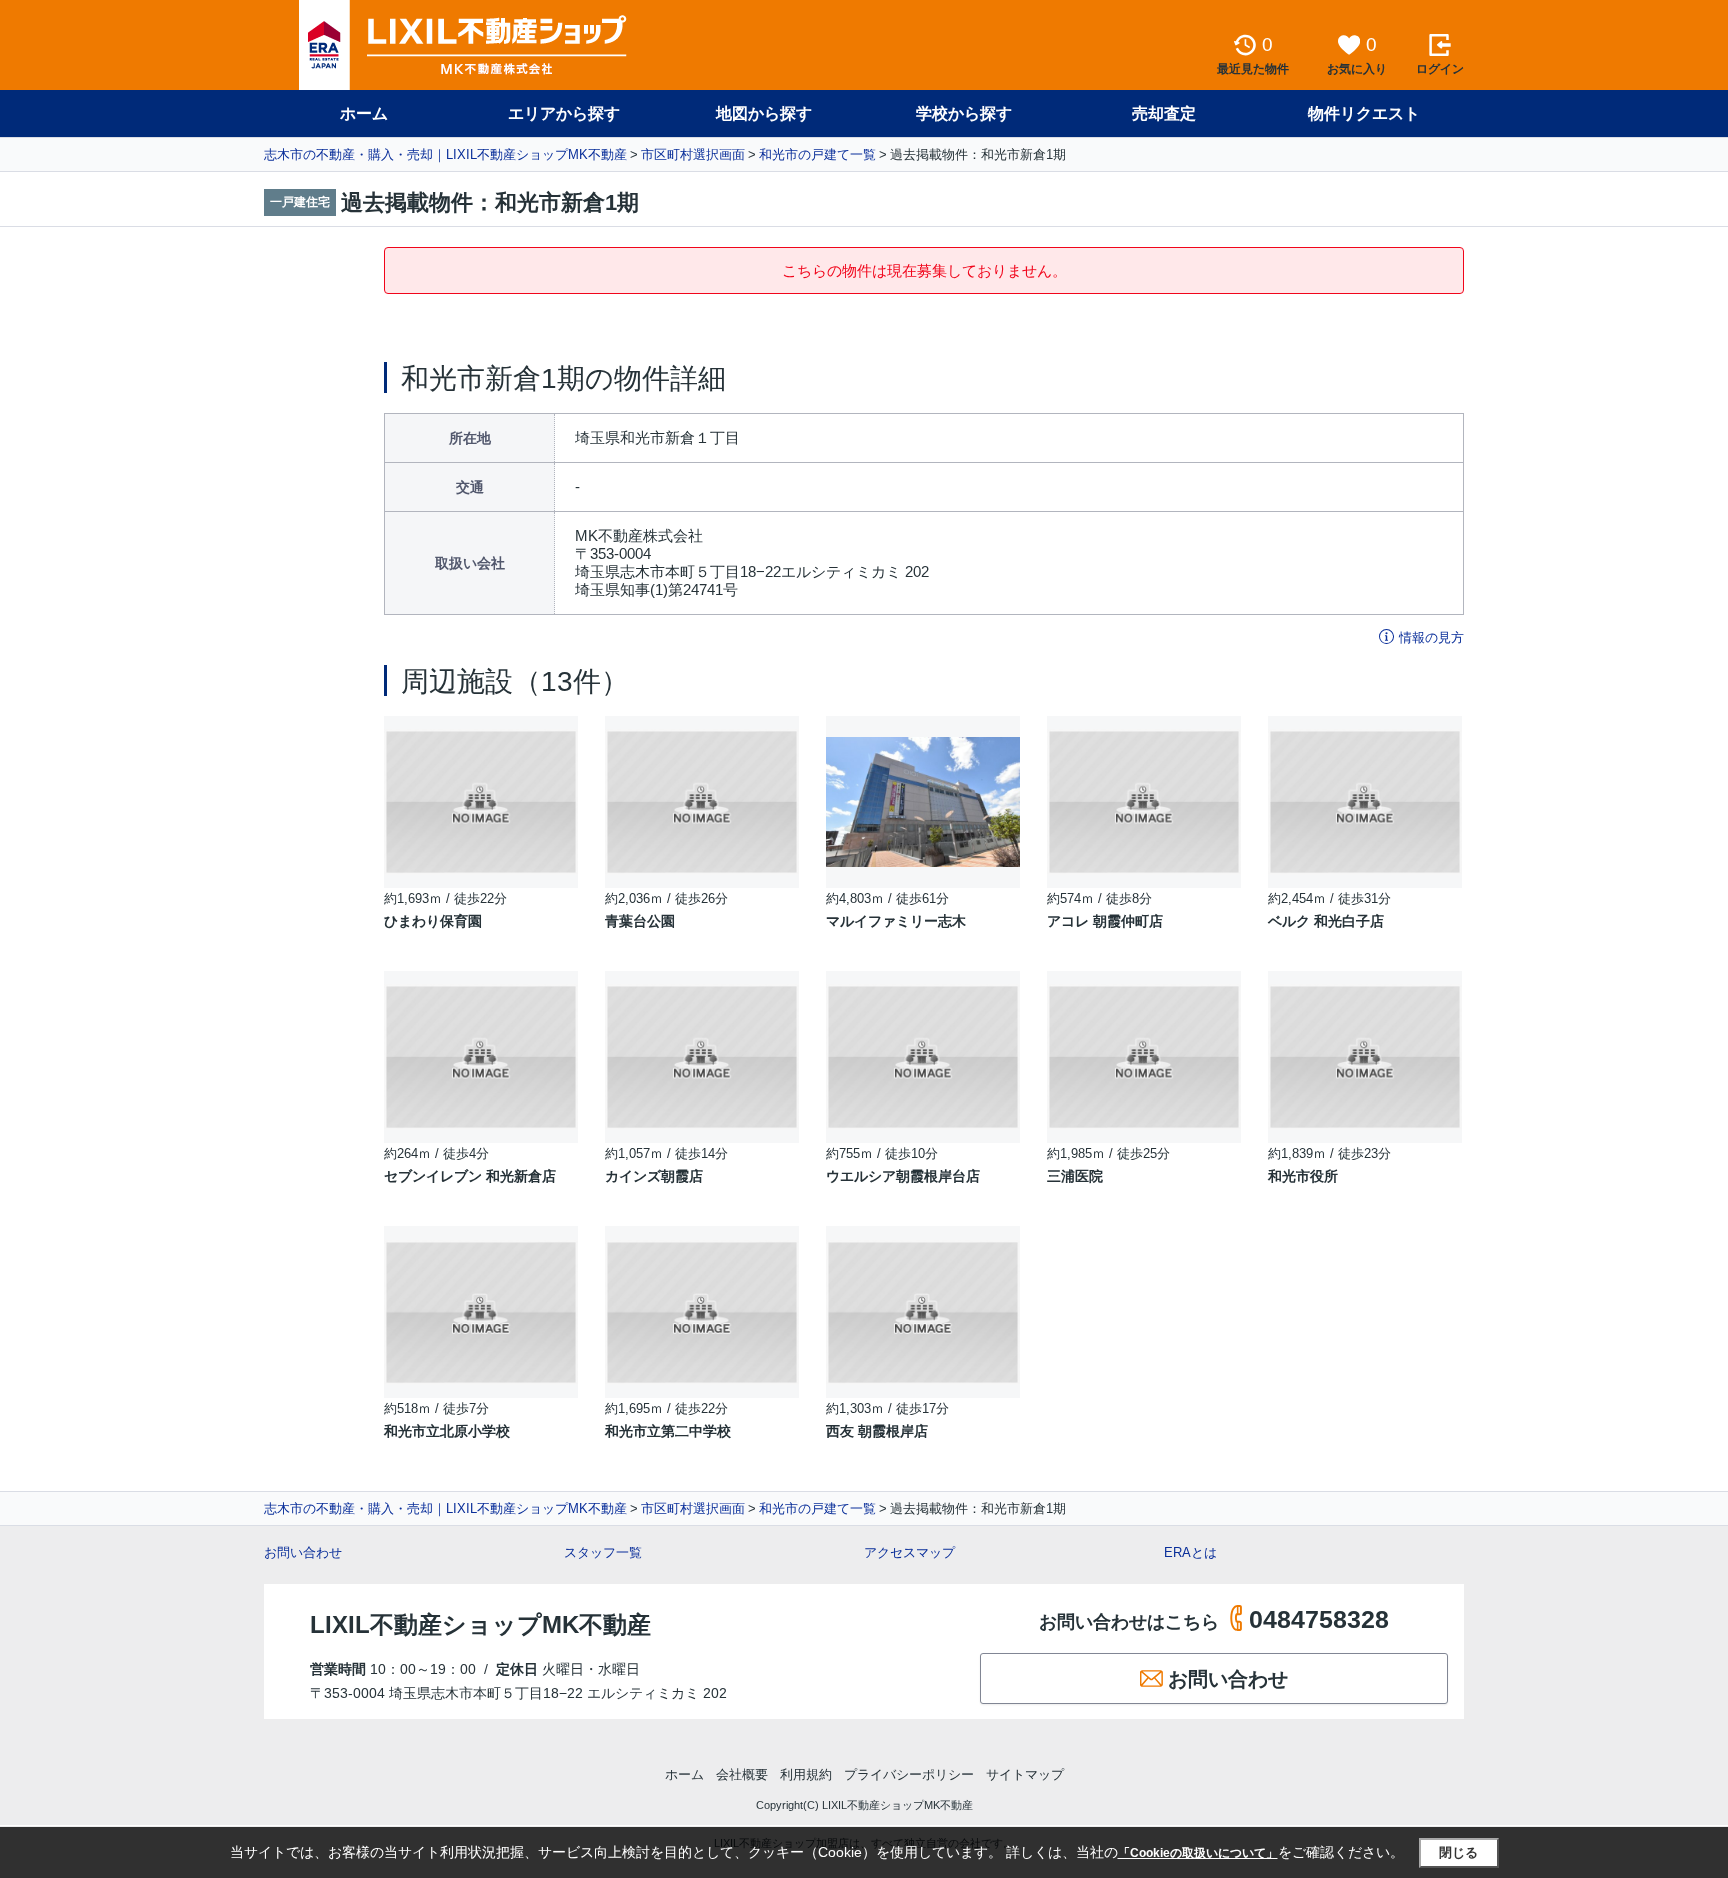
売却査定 (1164, 113)
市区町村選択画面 (693, 154)
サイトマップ (1025, 1774)
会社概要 (742, 1774)
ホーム (364, 113)
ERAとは (1190, 1552)
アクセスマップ (909, 1552)
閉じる (1458, 1852)
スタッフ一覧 (603, 1552)
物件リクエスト (1364, 113)
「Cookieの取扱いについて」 (1198, 1853)
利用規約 (806, 1774)
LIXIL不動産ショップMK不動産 (480, 1624)
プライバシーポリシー (909, 1774)
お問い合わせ (303, 1552)
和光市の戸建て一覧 (817, 154)
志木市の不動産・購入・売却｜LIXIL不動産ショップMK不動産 (445, 154)
